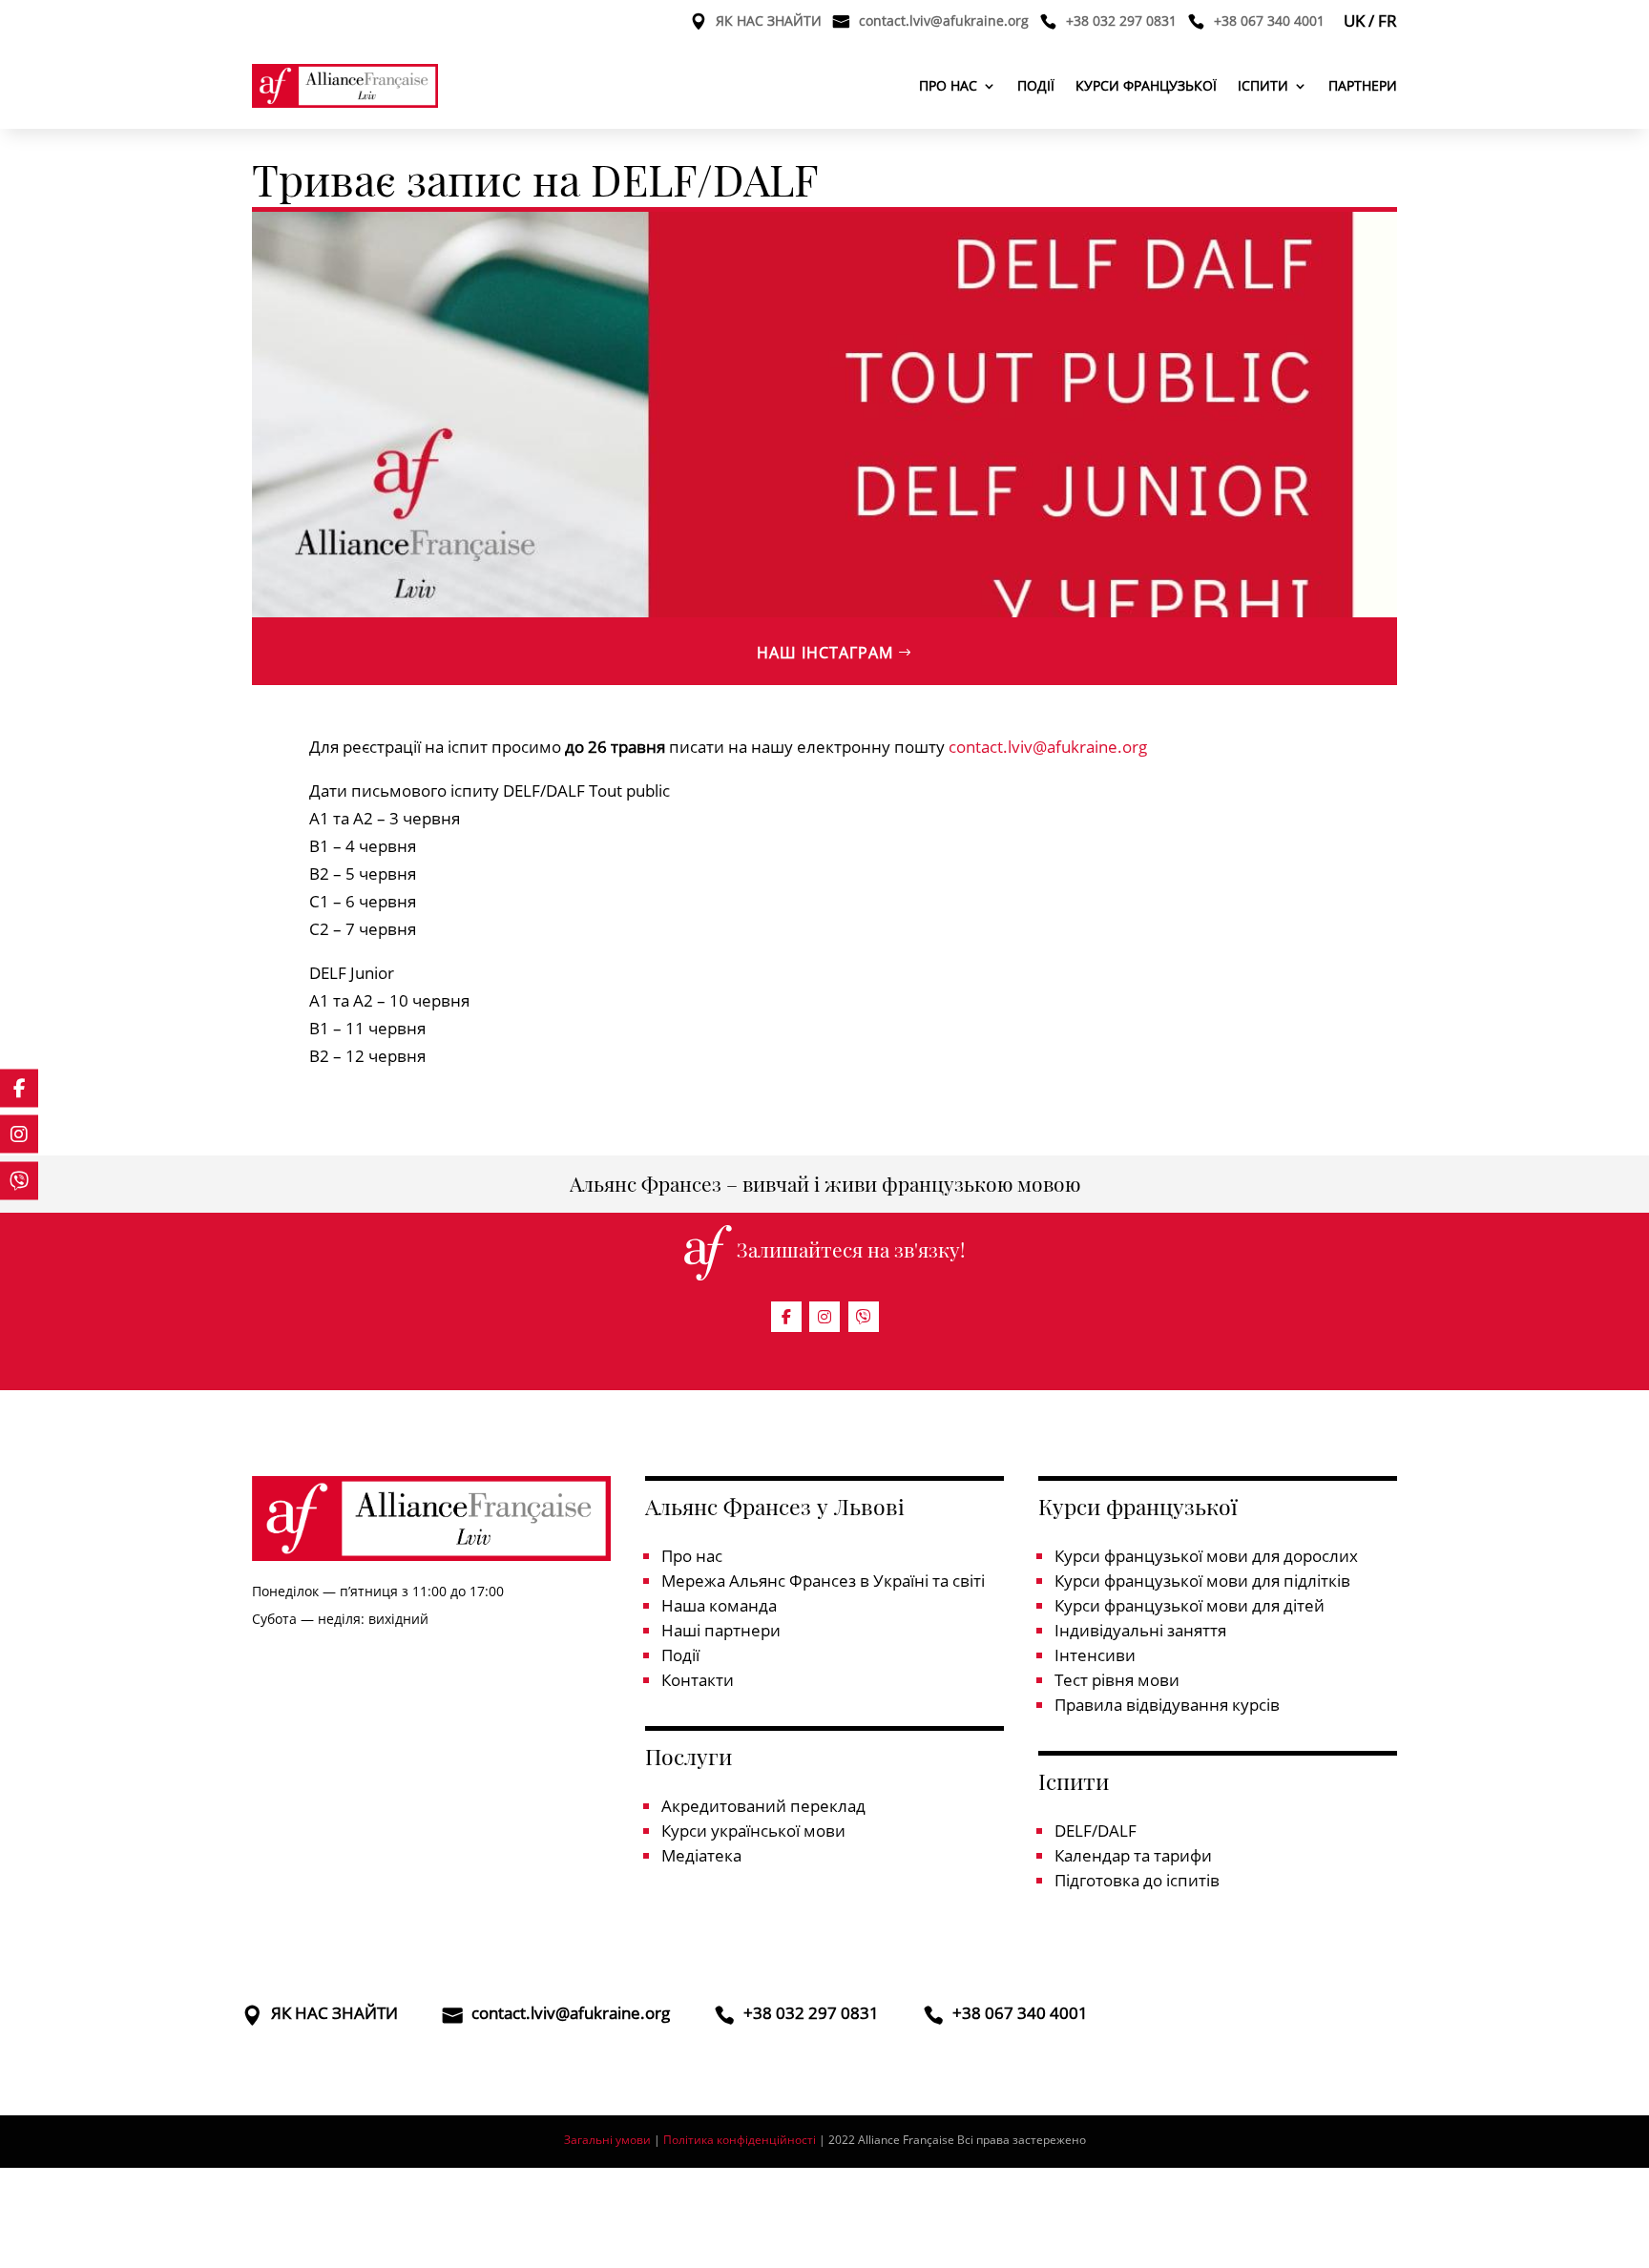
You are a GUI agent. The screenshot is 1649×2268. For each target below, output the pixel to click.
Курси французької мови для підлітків (1202, 1581)
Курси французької (1146, 85)
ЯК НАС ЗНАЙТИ (769, 22)
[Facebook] (786, 1317)
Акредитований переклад (763, 1806)
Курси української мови (753, 1831)
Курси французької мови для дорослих (1206, 1556)
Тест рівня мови (1117, 1680)
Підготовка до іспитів (1137, 1880)
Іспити (1263, 85)
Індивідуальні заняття (1140, 1630)
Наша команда (719, 1605)
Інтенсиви (1095, 1655)
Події (1036, 85)
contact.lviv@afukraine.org (944, 22)
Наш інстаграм (825, 653)
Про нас (948, 85)
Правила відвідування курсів (1167, 1705)
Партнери (1363, 85)
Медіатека (701, 1855)
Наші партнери (721, 1630)
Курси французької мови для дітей (1190, 1605)
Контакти (698, 1680)
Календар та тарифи (1133, 1855)
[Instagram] (824, 1317)
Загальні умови (607, 2140)
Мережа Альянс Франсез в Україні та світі (823, 1581)
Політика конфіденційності (741, 2140)
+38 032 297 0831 (1121, 22)
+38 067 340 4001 (1269, 22)
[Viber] (864, 1317)
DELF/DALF (1096, 1831)
